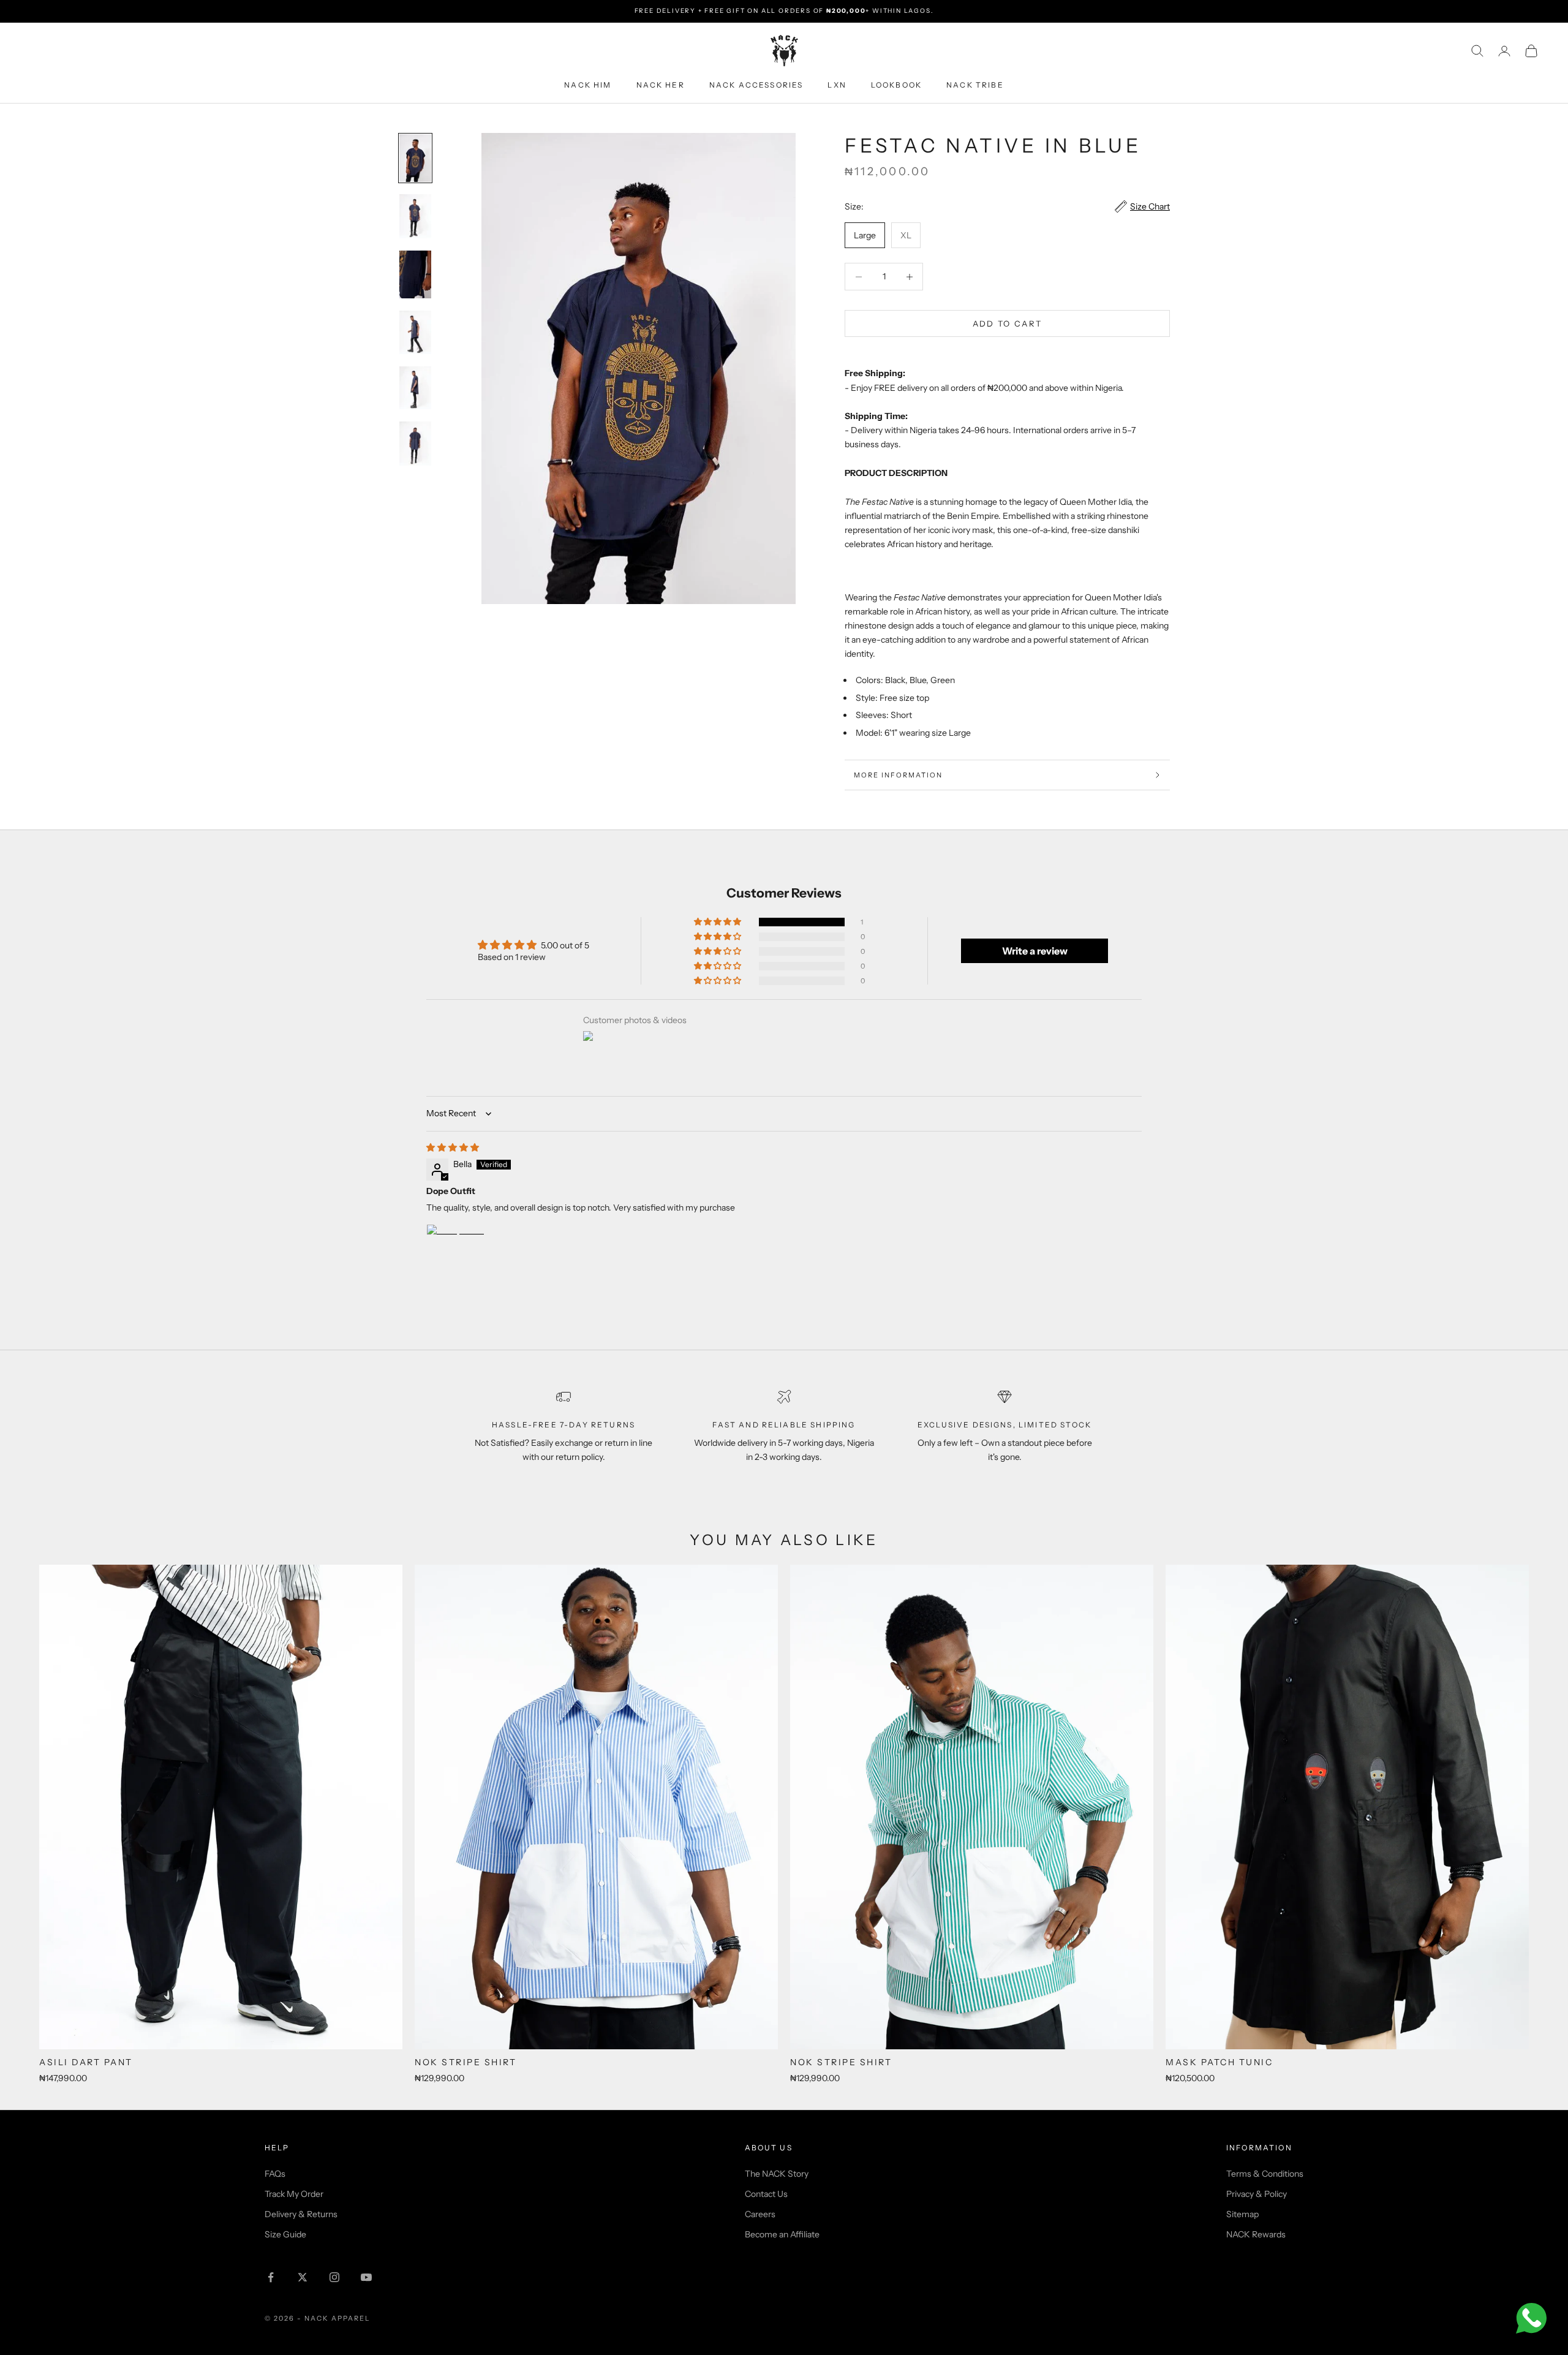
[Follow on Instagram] (334, 2277)
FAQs (275, 2174)
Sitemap (1242, 2214)
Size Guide (285, 2234)
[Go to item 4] (415, 332)
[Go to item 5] (415, 388)
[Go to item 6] (415, 444)
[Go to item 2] (415, 216)
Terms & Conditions (1265, 2174)
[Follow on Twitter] (303, 2277)
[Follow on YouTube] (366, 2277)
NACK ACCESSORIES (756, 85)
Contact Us (766, 2194)
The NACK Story (777, 2174)
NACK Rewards (1256, 2234)
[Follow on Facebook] (271, 2277)
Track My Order (294, 2194)
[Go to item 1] (415, 158)
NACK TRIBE (975, 85)
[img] (453, 1147)
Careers (760, 2214)
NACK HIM (588, 85)
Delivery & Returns (301, 2214)
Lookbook (896, 85)
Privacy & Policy (1257, 2194)
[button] (718, 922)
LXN (837, 85)
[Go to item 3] (415, 274)
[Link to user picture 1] (456, 1253)
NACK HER (661, 85)
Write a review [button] (1035, 951)
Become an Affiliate (782, 2234)
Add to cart (1008, 323)
